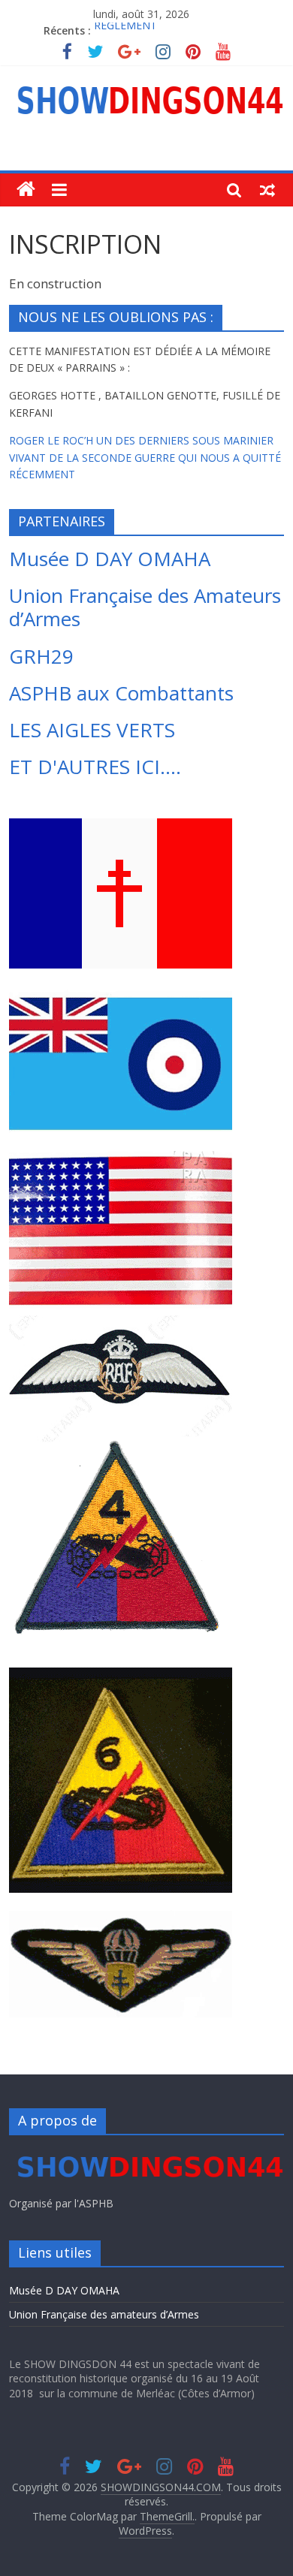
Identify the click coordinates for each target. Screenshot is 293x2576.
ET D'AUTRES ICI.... (95, 767)
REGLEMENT (125, 30)
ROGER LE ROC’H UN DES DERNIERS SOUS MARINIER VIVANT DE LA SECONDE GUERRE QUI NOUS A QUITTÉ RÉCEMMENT (145, 457)
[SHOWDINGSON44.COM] (26, 190)
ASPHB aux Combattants (121, 693)
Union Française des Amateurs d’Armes (145, 607)
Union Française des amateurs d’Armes (104, 2314)
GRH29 (41, 656)
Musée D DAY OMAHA (110, 559)
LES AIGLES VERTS (92, 730)
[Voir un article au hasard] (267, 189)
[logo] (147, 2154)
